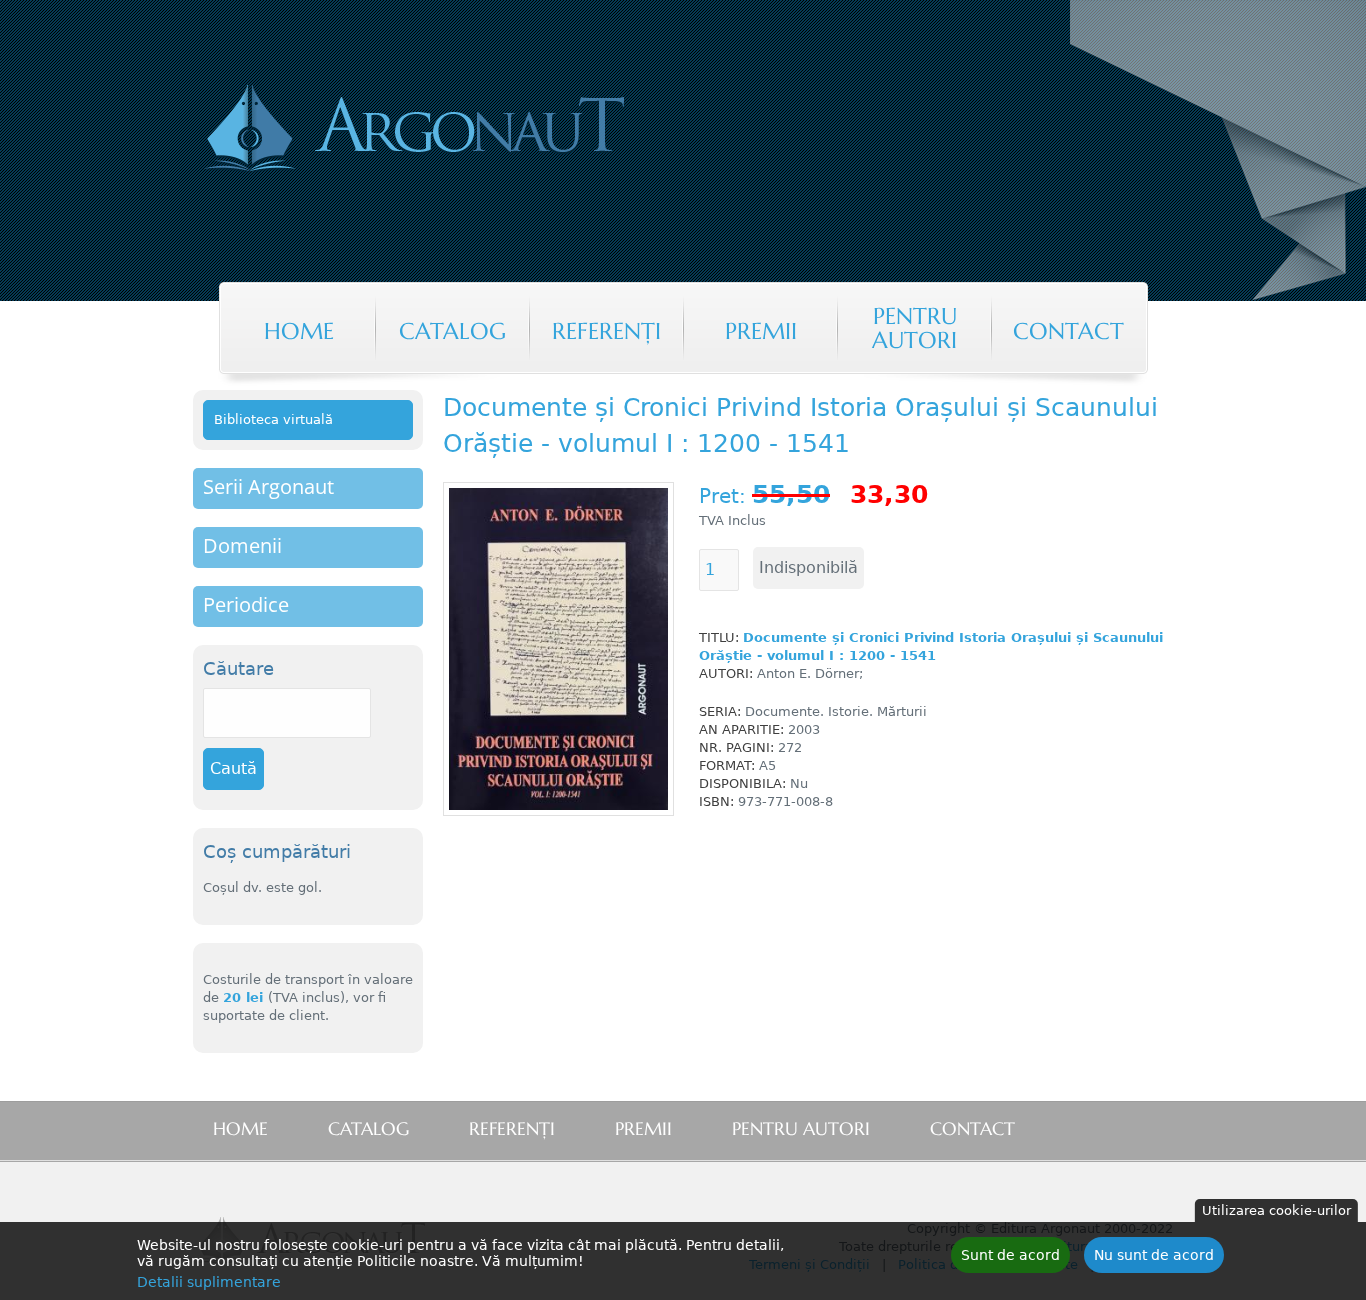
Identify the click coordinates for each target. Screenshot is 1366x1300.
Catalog (452, 331)
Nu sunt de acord (1154, 1255)
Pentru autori (914, 328)
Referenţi (606, 331)
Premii (761, 331)
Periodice (246, 604)
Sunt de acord (1010, 1255)
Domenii (242, 545)
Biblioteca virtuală (273, 419)
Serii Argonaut (268, 486)
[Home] (497, 130)
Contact (1068, 331)
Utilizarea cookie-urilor (1276, 1210)
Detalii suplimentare (209, 1282)
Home (299, 331)
